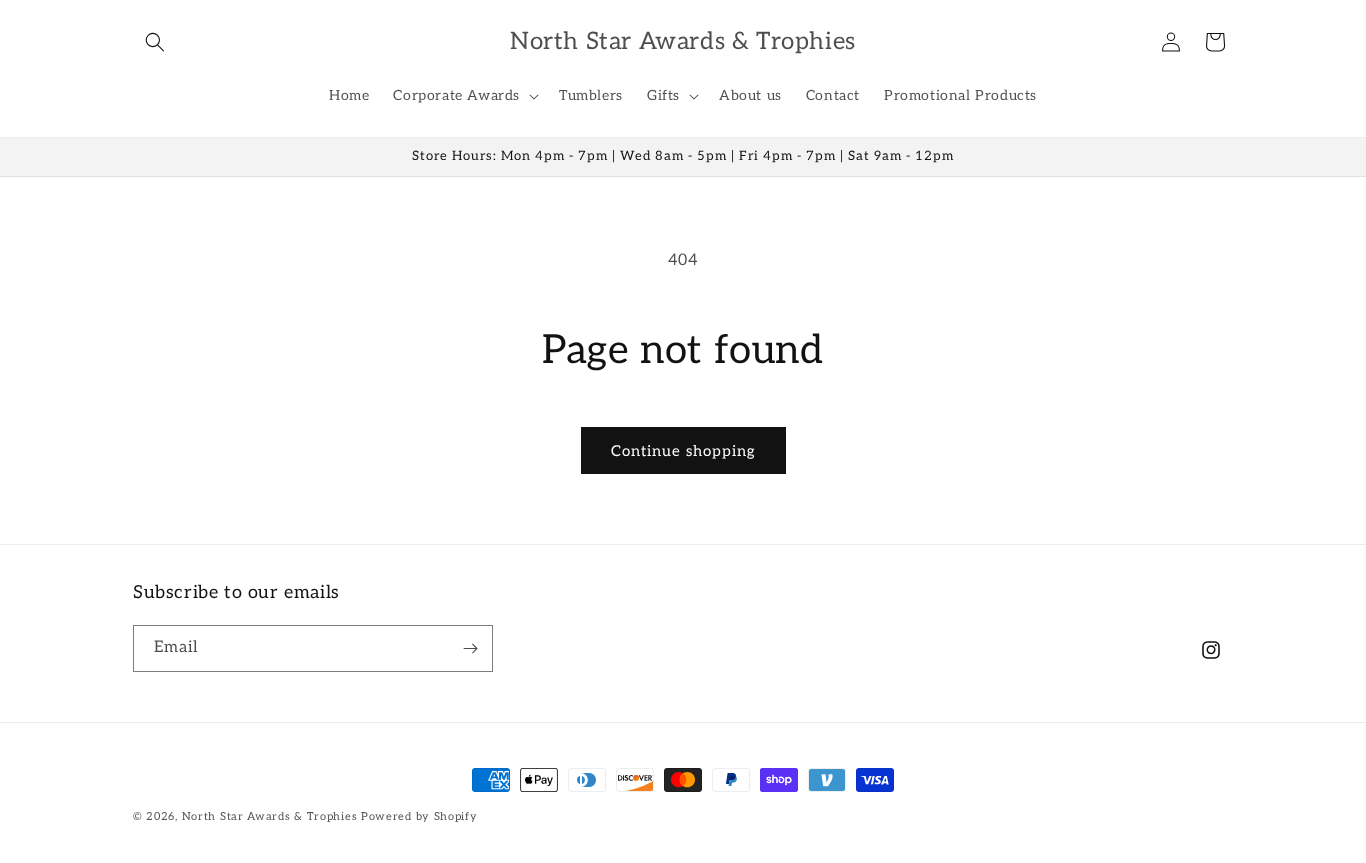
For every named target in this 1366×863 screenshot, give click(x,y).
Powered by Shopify (419, 816)
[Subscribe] (470, 648)
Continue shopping (683, 451)
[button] (155, 42)
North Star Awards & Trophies (270, 816)
